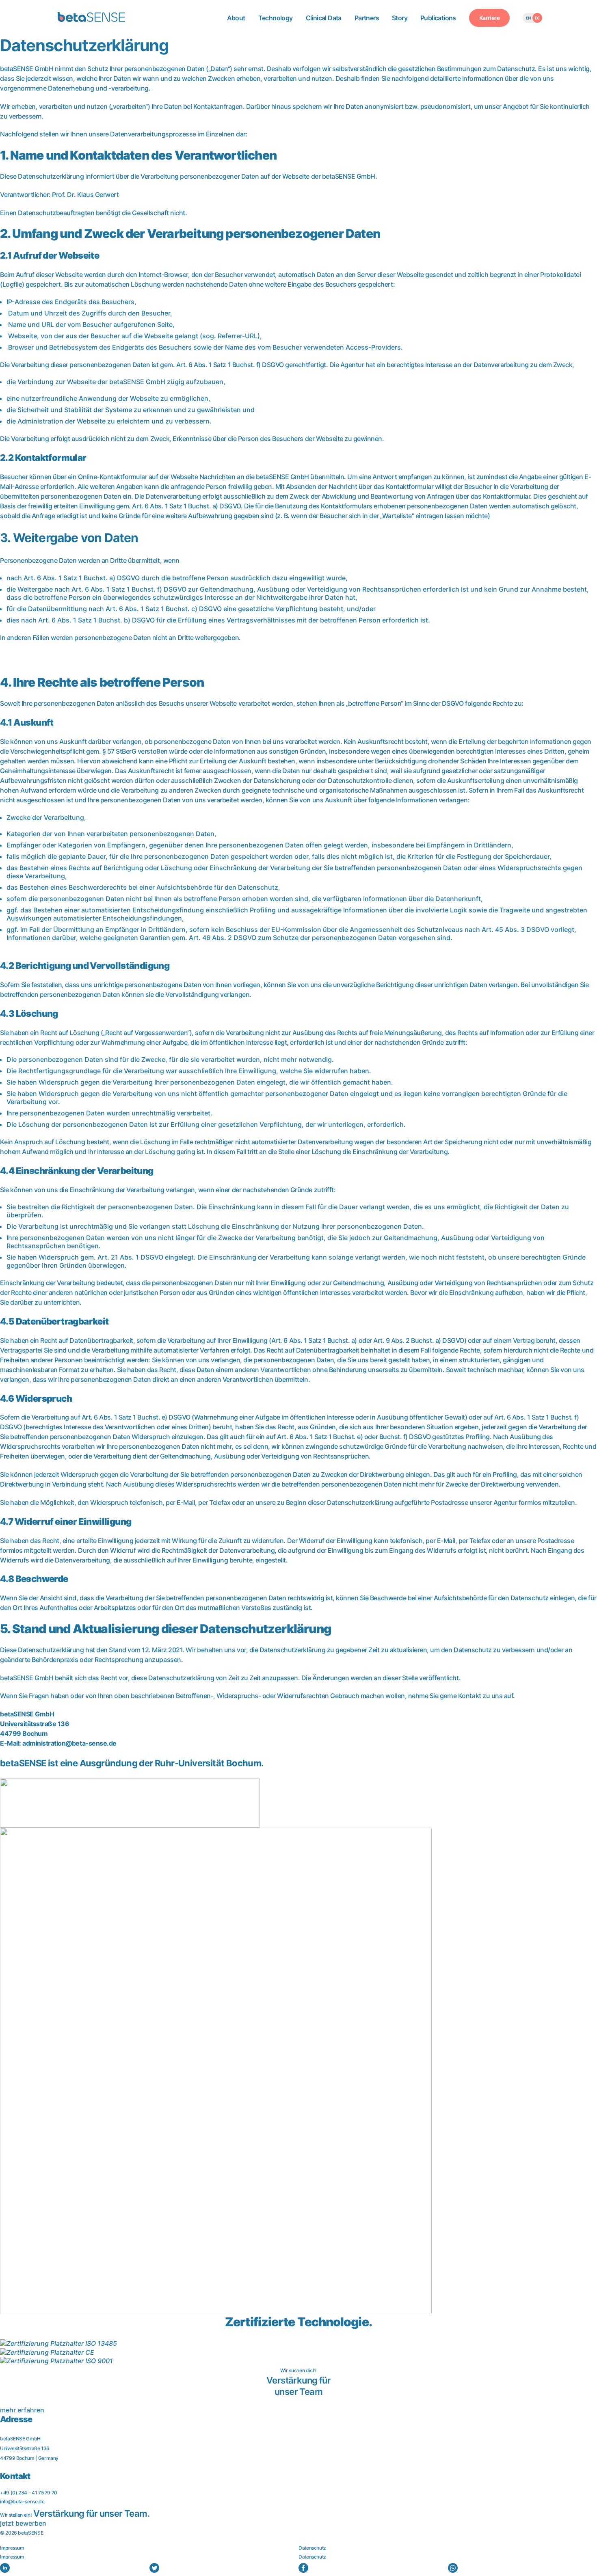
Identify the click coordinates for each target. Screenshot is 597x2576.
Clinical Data (324, 18)
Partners (367, 18)
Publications (438, 18)
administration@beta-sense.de (69, 1743)
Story (400, 18)
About (236, 18)
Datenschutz (312, 2548)
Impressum (12, 2548)
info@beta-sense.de (22, 2501)
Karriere (489, 18)
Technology (276, 18)
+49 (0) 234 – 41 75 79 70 (29, 2493)
